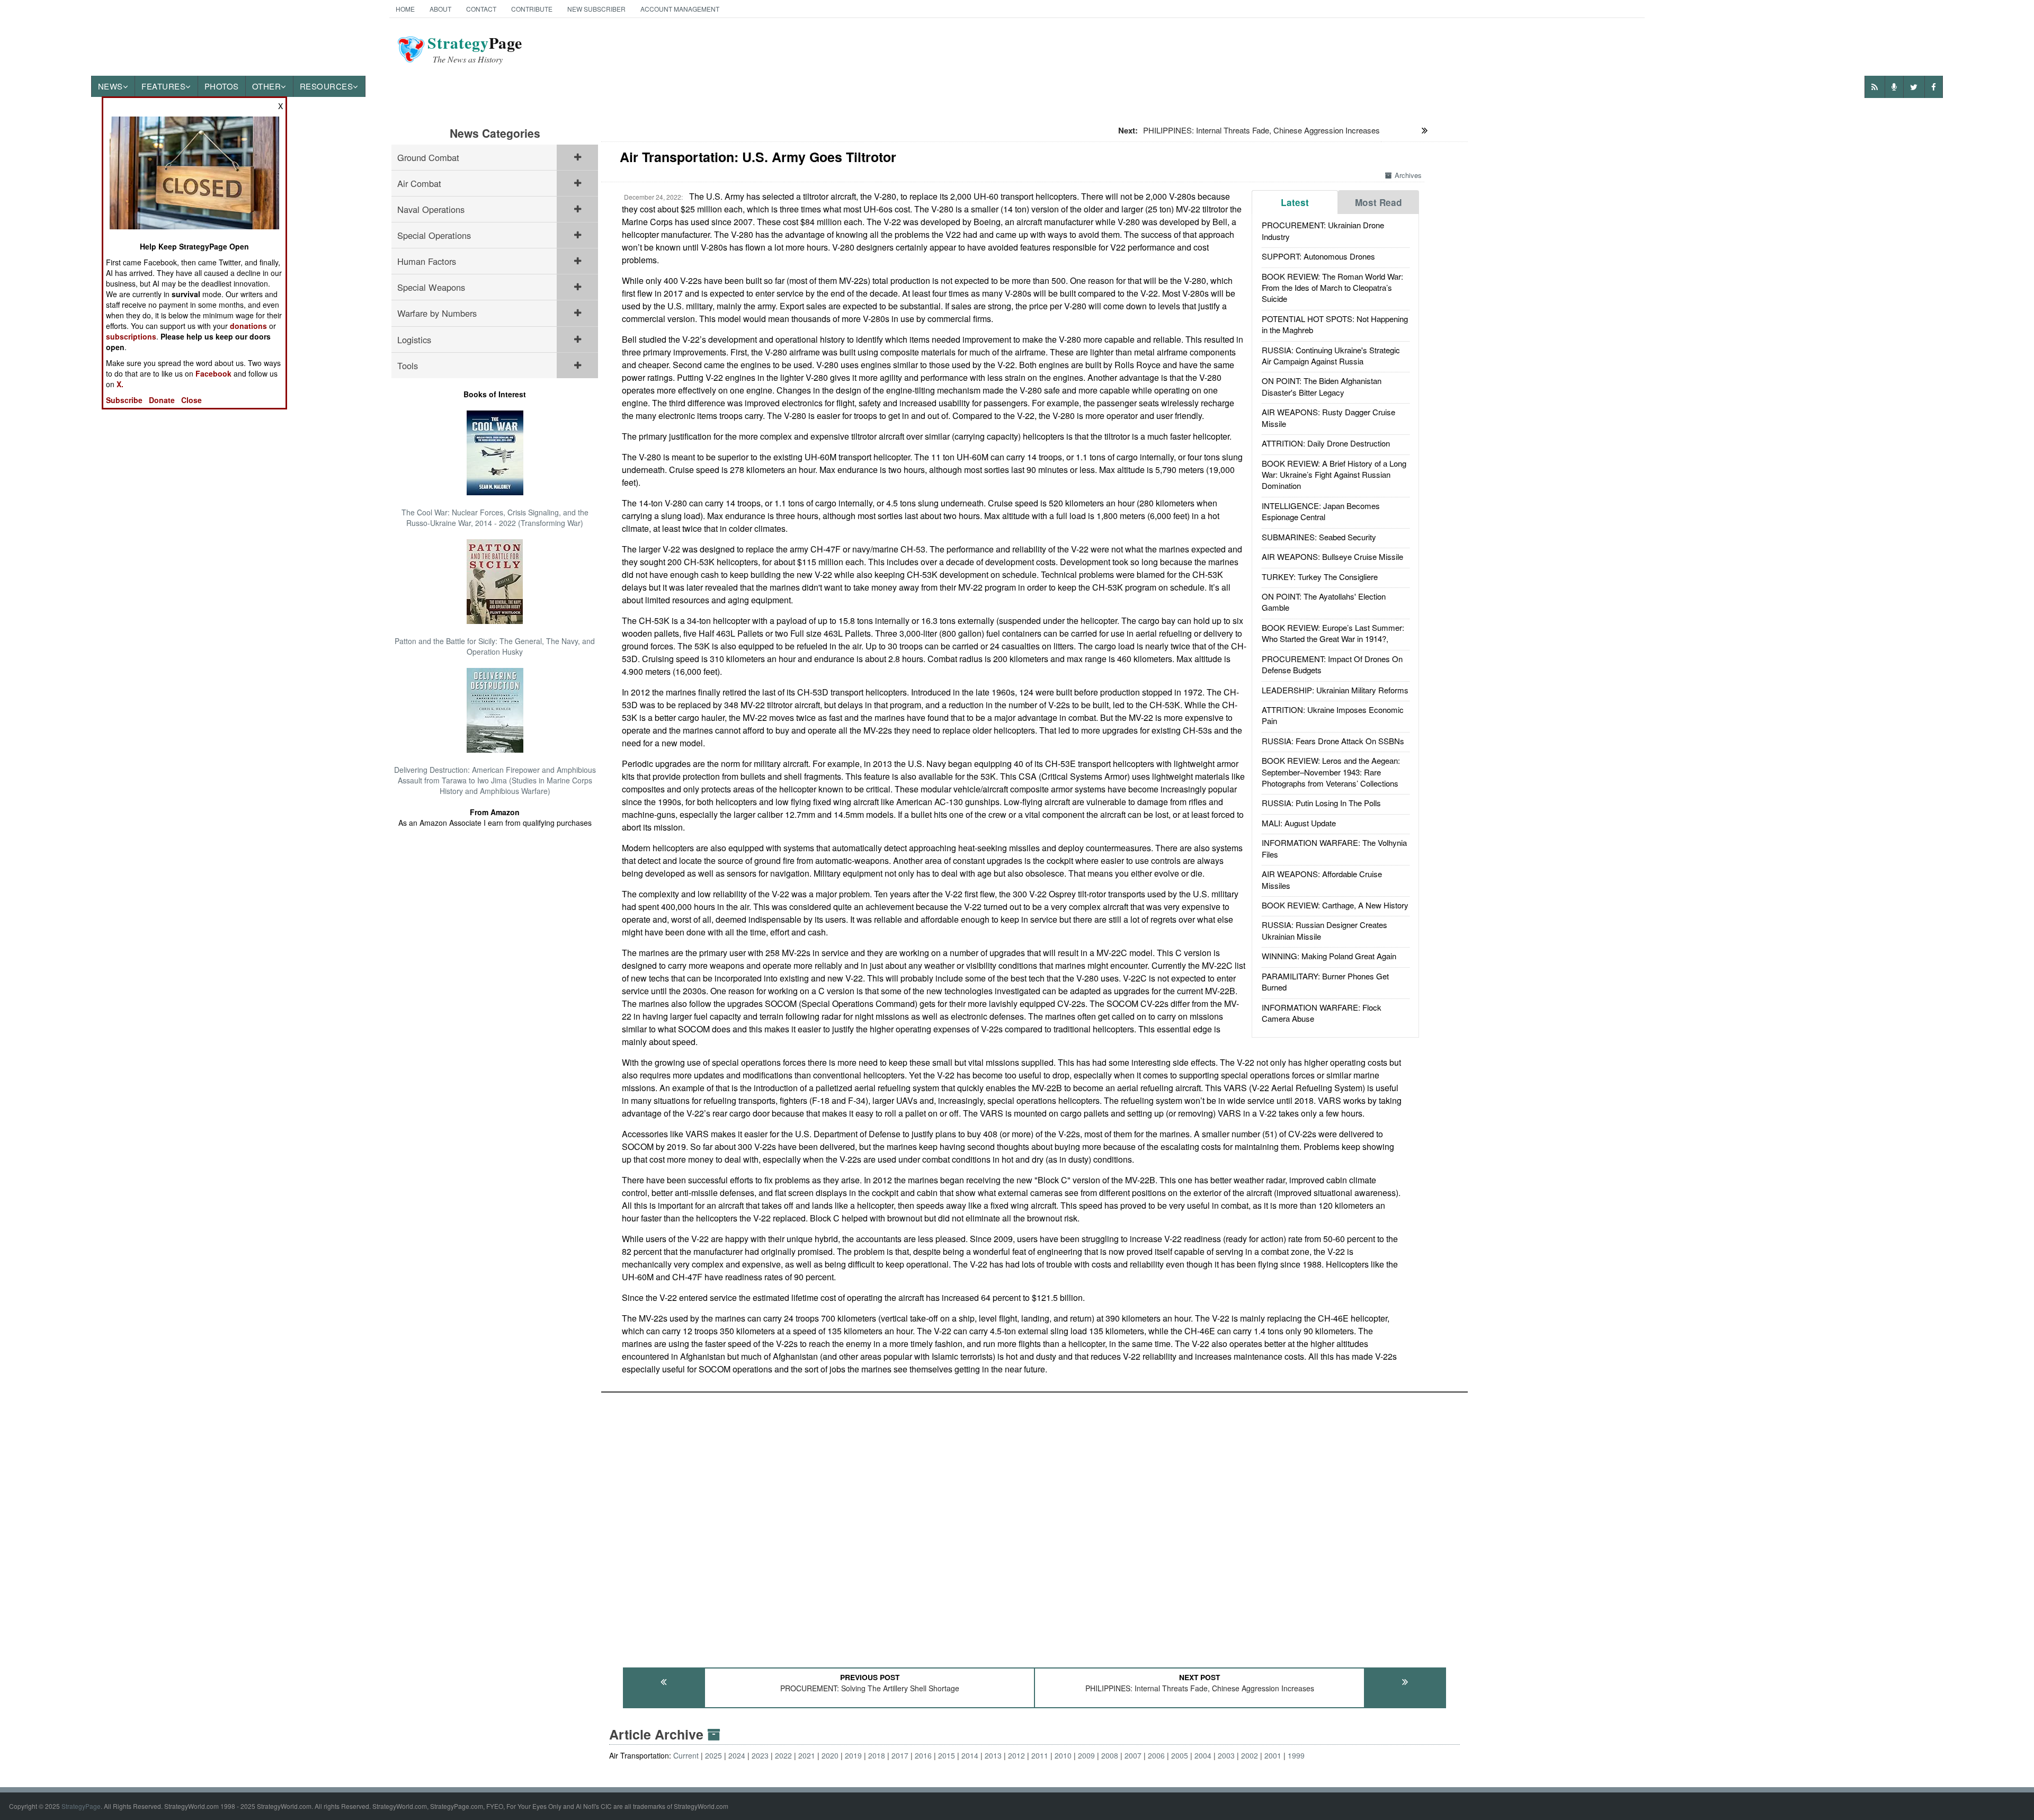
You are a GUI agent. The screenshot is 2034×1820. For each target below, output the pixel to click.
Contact (481, 9)
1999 (1296, 1755)
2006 (1156, 1755)
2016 (923, 1755)
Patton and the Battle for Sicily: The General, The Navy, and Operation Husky (495, 646)
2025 (713, 1755)
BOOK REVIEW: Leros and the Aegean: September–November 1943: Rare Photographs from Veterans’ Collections (1331, 772)
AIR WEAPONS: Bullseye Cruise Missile (1332, 556)
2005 (1180, 1755)
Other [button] (267, 86)
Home (405, 9)
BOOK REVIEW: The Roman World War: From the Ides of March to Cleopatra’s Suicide (1332, 288)
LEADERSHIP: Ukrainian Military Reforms (1335, 690)
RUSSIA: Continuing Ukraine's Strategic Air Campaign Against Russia (1331, 355)
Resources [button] (327, 86)
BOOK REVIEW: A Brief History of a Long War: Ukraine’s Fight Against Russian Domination (1334, 475)
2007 (1133, 1755)
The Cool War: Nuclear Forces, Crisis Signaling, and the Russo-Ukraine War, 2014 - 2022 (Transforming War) (495, 518)
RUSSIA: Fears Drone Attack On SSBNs (1333, 741)
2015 (947, 1755)
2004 (1203, 1755)
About (440, 9)
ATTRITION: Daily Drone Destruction (1326, 443)
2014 (970, 1755)
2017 (900, 1755)
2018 (877, 1755)
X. (120, 384)
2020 (830, 1755)
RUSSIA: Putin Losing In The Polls (1321, 803)
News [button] (110, 86)
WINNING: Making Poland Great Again (1329, 956)
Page (475, 49)
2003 (1226, 1755)
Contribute (532, 9)
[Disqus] (1034, 1525)
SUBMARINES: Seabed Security (1319, 537)
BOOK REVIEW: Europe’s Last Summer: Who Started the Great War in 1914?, (1333, 633)
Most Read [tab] (1379, 202)
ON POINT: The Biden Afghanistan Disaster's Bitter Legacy (1322, 386)
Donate (162, 400)
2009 (1086, 1755)
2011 (1040, 1755)
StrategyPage (81, 1806)
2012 (1016, 1755)
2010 (1063, 1755)
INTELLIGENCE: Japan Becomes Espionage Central (1321, 511)
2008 (1110, 1755)
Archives (1408, 175)
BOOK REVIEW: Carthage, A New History (1335, 905)
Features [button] (163, 86)
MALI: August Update (1299, 823)
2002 (1250, 1755)
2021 (807, 1755)
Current (686, 1755)
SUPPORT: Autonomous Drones (1318, 256)
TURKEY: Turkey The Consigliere (1320, 577)
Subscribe (124, 400)
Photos (222, 86)
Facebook (213, 373)
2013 (993, 1755)
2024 (737, 1755)
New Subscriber (596, 9)
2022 (783, 1755)
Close (191, 400)
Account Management (680, 9)
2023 (760, 1755)
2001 (1273, 1755)
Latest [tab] (1295, 202)
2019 (853, 1755)
